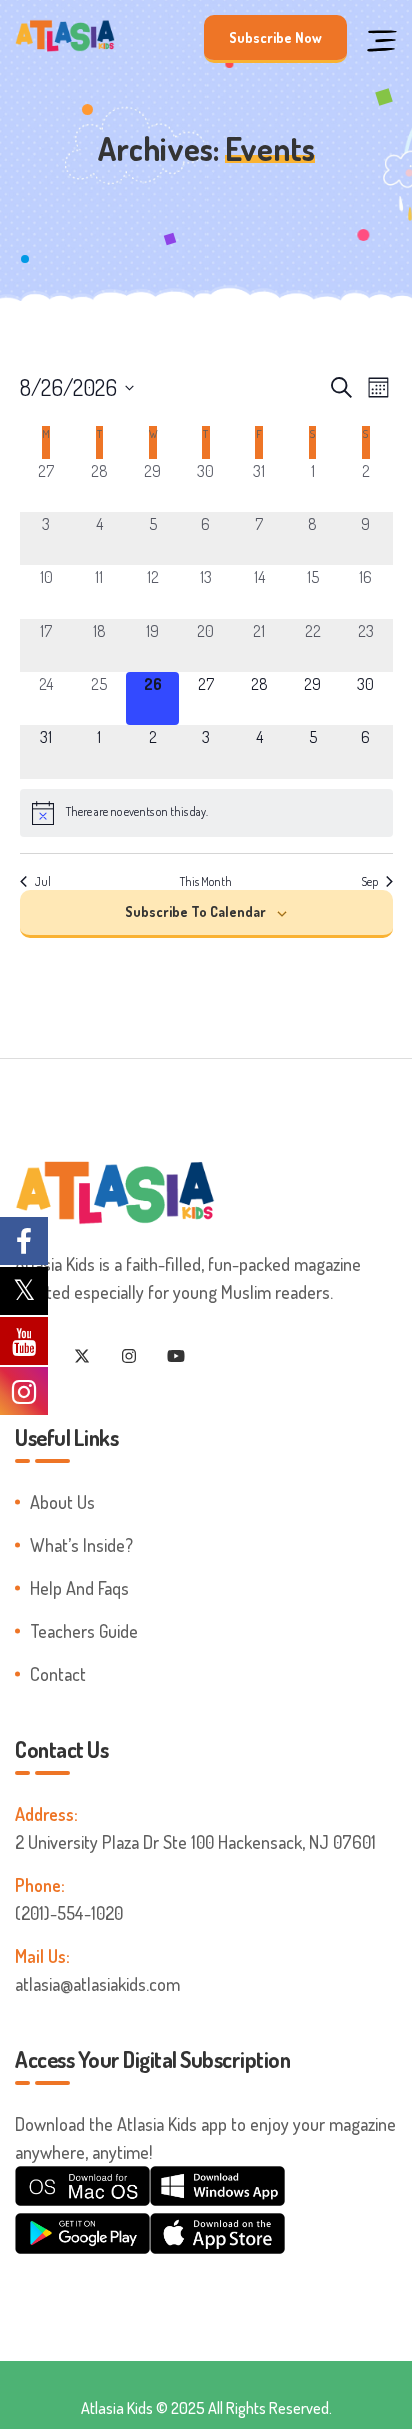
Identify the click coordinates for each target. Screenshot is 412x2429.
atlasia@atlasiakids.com (97, 1984)
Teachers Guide (84, 1631)
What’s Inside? (81, 1545)
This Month (206, 881)
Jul (43, 881)
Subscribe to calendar (195, 911)
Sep (369, 881)
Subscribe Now (275, 37)
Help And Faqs (79, 1588)
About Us (62, 1502)
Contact (58, 1674)
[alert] (206, 813)
